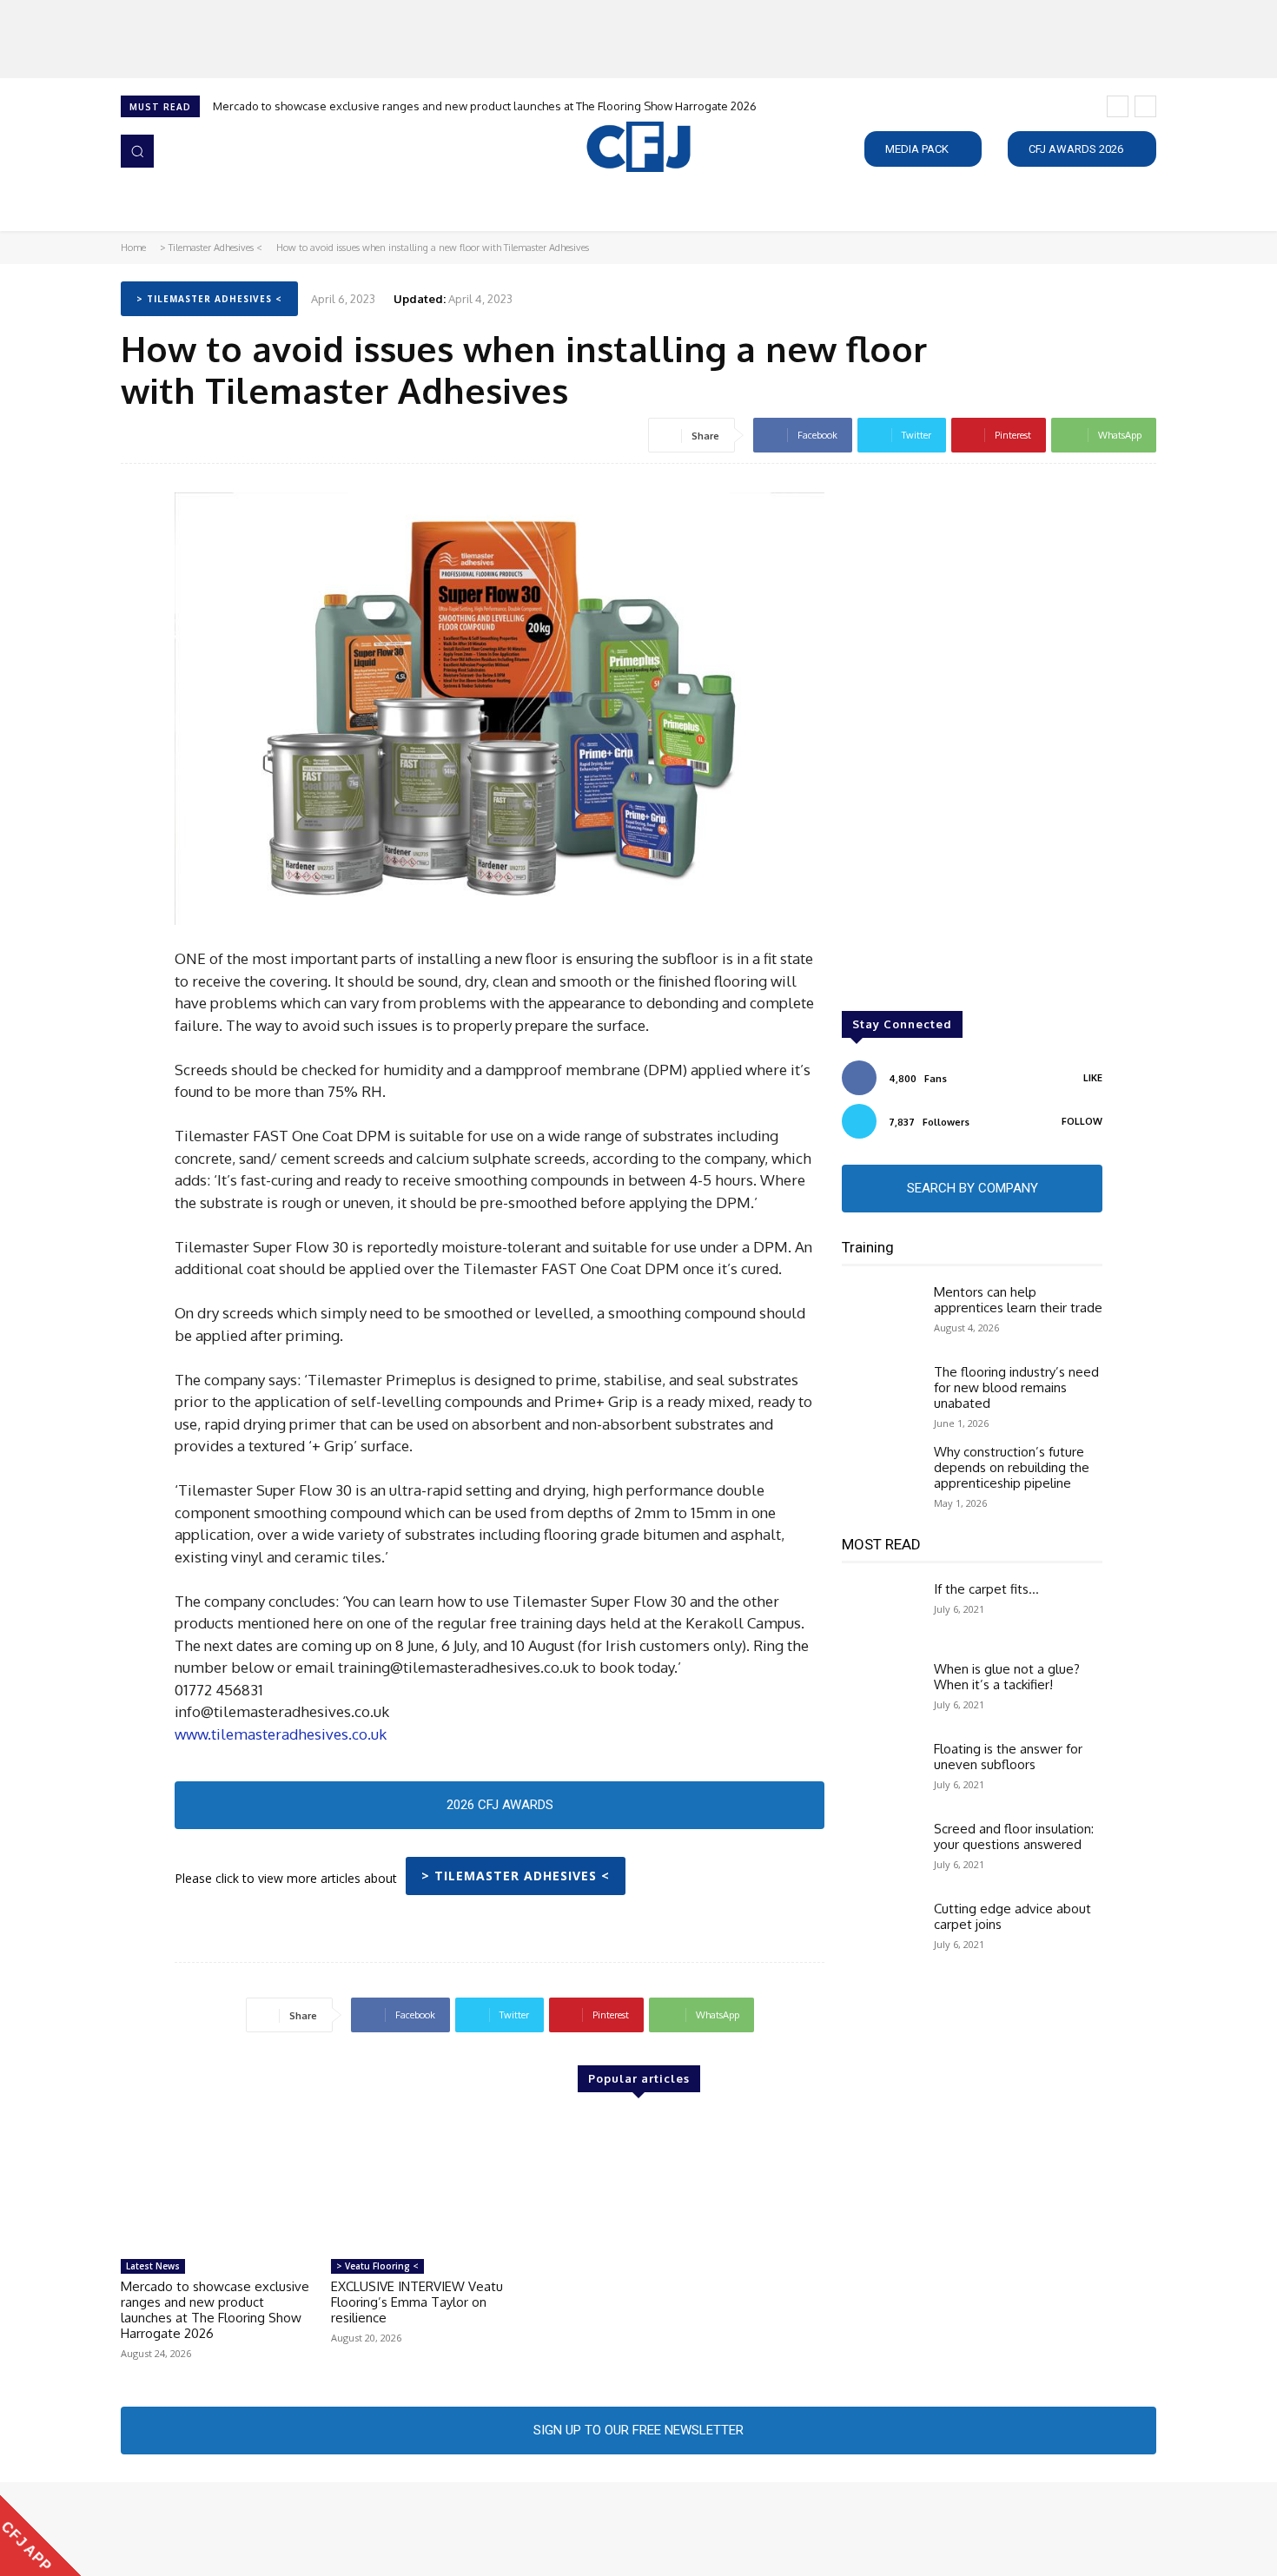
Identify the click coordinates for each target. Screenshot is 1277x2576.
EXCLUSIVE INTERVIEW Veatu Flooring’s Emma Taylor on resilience (417, 2302)
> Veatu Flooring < (377, 2266)
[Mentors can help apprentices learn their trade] (881, 1316)
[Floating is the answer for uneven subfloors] (881, 1773)
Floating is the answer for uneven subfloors (1008, 1757)
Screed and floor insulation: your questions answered (1014, 1836)
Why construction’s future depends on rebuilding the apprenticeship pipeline (1012, 1467)
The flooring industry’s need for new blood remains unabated (1016, 1387)
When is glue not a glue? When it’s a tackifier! (1007, 1677)
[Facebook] (133, 2529)
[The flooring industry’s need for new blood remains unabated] (881, 1396)
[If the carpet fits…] (881, 1613)
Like (1093, 1078)
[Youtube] (230, 2529)
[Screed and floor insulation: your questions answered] (881, 1853)
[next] (1145, 106)
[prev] (1118, 106)
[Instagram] (157, 2529)
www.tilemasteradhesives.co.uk (281, 1734)
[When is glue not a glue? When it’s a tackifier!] (881, 1693)
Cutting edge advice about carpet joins (1012, 1916)
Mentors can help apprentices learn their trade (1018, 1300)
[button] (137, 151)
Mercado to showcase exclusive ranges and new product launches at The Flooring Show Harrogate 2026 (485, 106)
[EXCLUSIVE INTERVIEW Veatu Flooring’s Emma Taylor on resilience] (427, 2183)
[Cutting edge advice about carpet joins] (881, 1932)
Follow (1082, 1121)
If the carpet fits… (986, 1589)
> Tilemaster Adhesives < (211, 248)
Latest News (153, 2266)
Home (133, 248)
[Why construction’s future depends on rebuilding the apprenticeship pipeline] (881, 1476)
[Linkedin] (182, 2529)
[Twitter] (206, 2529)
